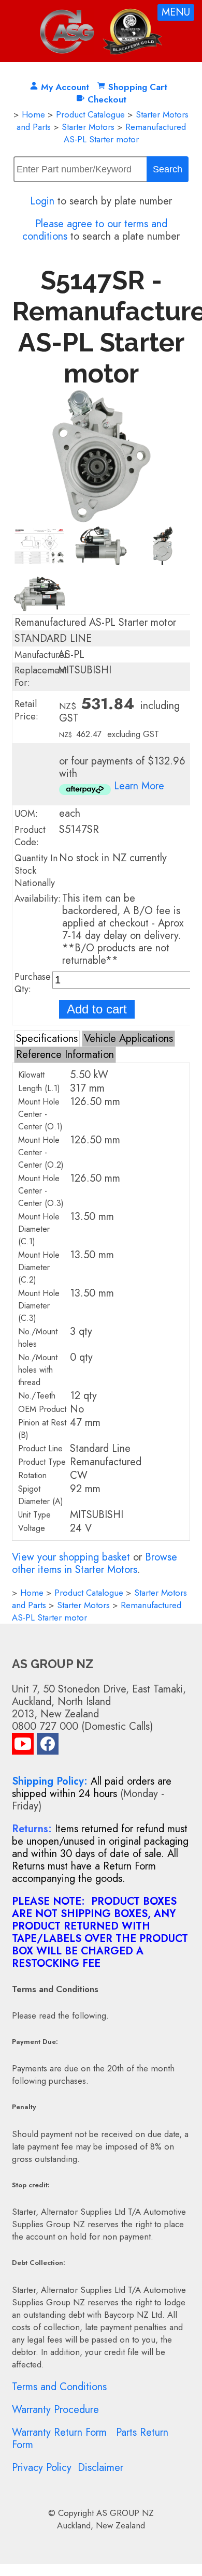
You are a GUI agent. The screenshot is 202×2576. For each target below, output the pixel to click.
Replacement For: (41, 676)
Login (42, 201)
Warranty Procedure (55, 2410)
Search (168, 169)
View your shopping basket (71, 1557)
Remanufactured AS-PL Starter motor (125, 133)
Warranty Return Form (59, 2432)
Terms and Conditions (59, 2387)
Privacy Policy (42, 2468)
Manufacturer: (42, 655)
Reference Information (65, 1055)
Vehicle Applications (128, 1039)
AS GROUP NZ (125, 2513)
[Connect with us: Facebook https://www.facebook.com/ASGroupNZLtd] (48, 1746)
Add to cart (97, 1009)
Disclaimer (100, 2468)
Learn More (139, 786)
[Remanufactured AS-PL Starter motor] (101, 519)
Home (33, 114)
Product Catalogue (90, 114)
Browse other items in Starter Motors (95, 1563)
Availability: (38, 899)
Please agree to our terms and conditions (95, 230)
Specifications (47, 1039)
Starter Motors (88, 127)
